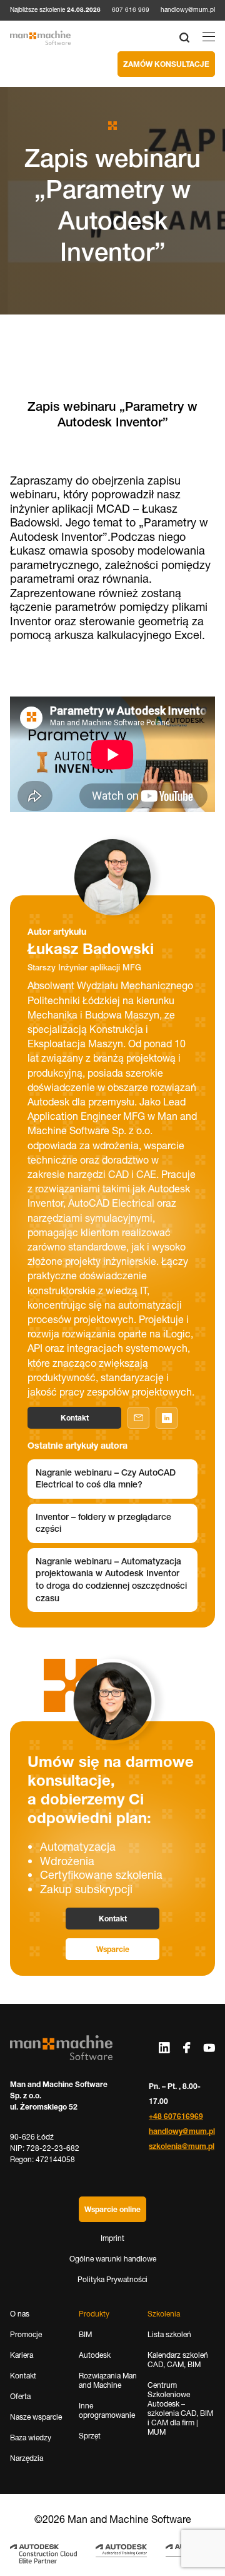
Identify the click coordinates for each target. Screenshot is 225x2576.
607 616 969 (131, 10)
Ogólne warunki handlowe (113, 2259)
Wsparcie (113, 1949)
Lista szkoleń (169, 2334)
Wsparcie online (112, 2209)
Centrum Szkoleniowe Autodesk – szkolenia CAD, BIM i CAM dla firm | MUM (180, 2408)
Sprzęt (90, 2436)
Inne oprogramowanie (107, 2410)
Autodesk (95, 2355)
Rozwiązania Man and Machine (108, 2380)
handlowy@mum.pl (188, 10)
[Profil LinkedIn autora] (167, 1418)
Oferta (20, 2396)
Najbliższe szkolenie (55, 10)
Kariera (22, 2355)
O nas (20, 2314)
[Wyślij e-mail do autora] (138, 1418)
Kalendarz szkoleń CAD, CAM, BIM (178, 2360)
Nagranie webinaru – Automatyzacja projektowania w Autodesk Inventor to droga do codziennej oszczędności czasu (111, 1580)
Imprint (112, 2238)
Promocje (26, 2334)
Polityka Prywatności (112, 2279)
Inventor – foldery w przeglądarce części (103, 1523)
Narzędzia (27, 2458)
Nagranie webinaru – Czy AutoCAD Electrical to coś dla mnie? (106, 1479)
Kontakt (75, 1418)
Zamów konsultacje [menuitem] (166, 64)
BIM (85, 2334)
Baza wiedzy (31, 2438)
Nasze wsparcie (36, 2417)
